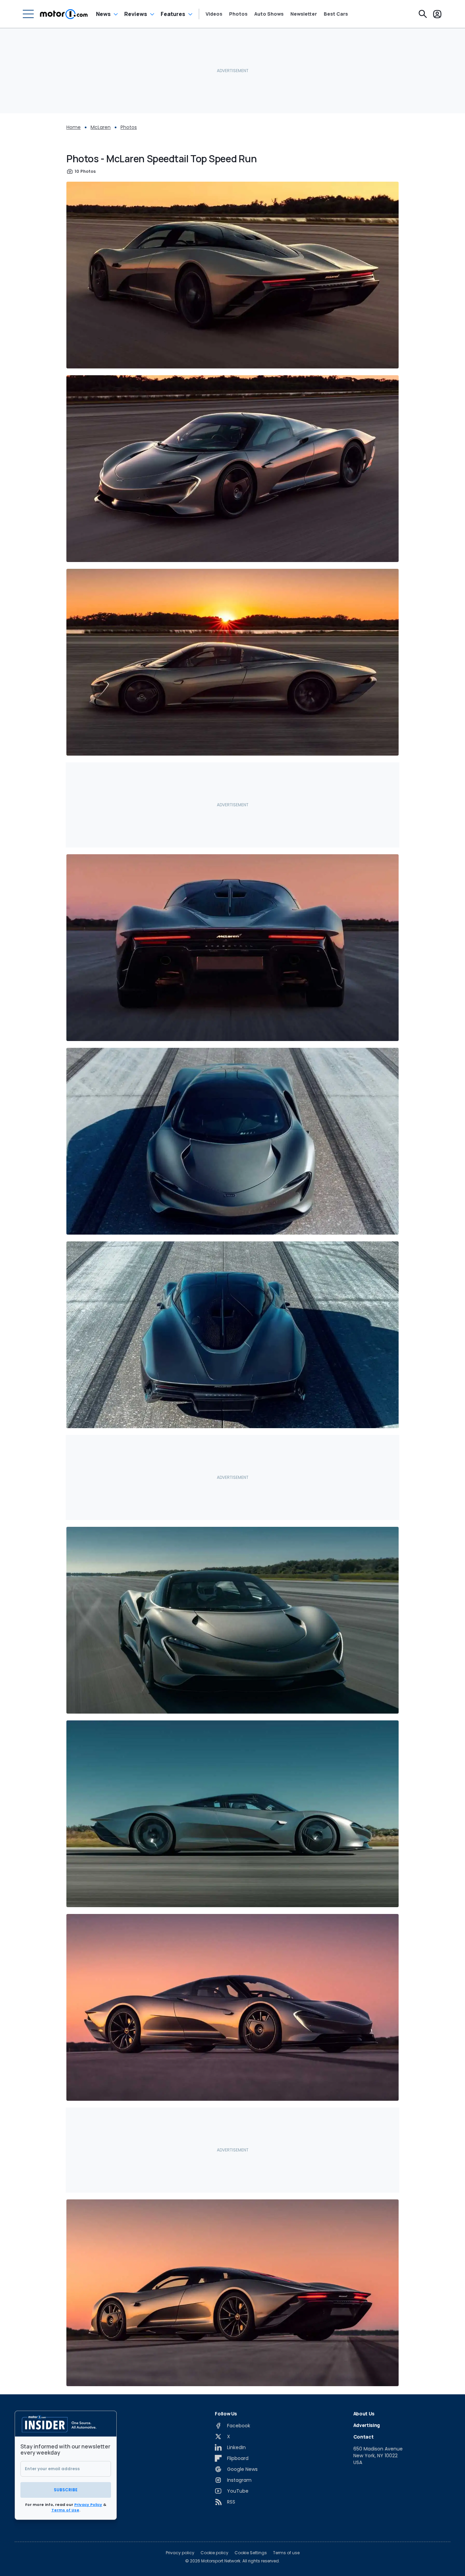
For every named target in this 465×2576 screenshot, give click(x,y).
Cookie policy (214, 2553)
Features (173, 14)
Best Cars (336, 14)
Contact (364, 2437)
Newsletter (304, 14)
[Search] (423, 14)
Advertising (367, 2425)
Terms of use (286, 2553)
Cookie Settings (251, 2553)
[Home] (64, 14)
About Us (364, 2414)
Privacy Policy (88, 2505)
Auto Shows (269, 14)
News (103, 14)
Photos (238, 14)
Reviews (136, 14)
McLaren (101, 127)
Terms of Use (65, 2510)
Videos (214, 14)
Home (74, 127)
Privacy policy (180, 2553)
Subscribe (66, 2490)
